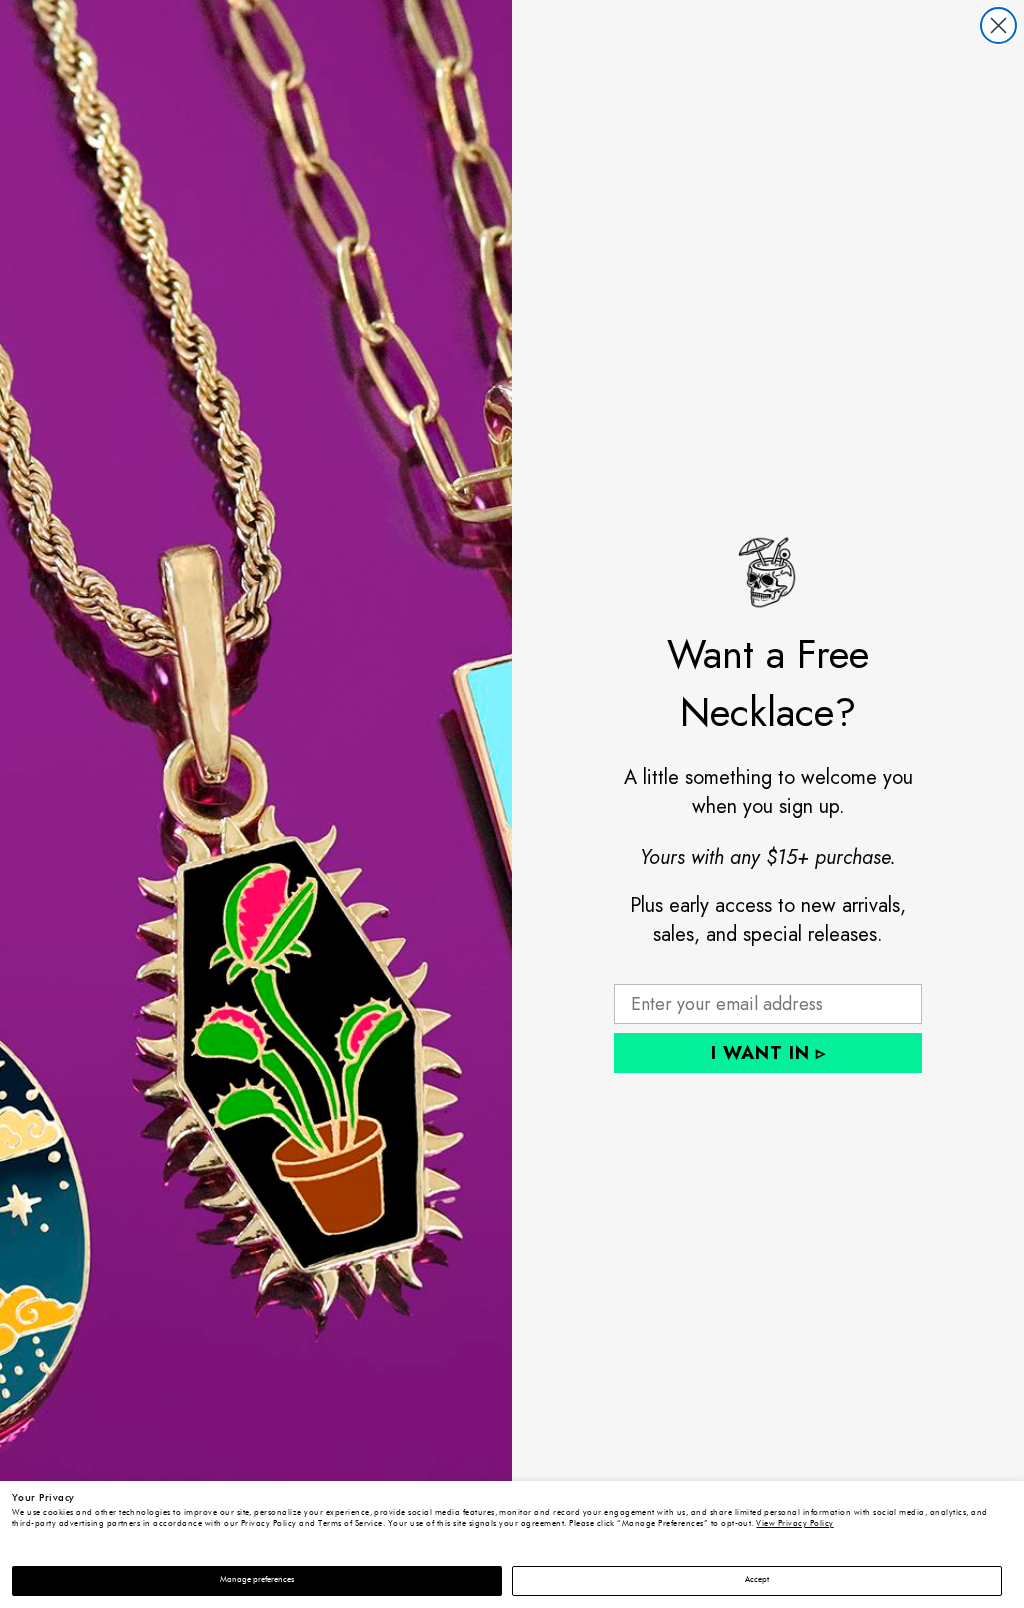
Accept (757, 1580)
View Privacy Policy (794, 1524)
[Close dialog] (998, 25)
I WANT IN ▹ (768, 1053)
